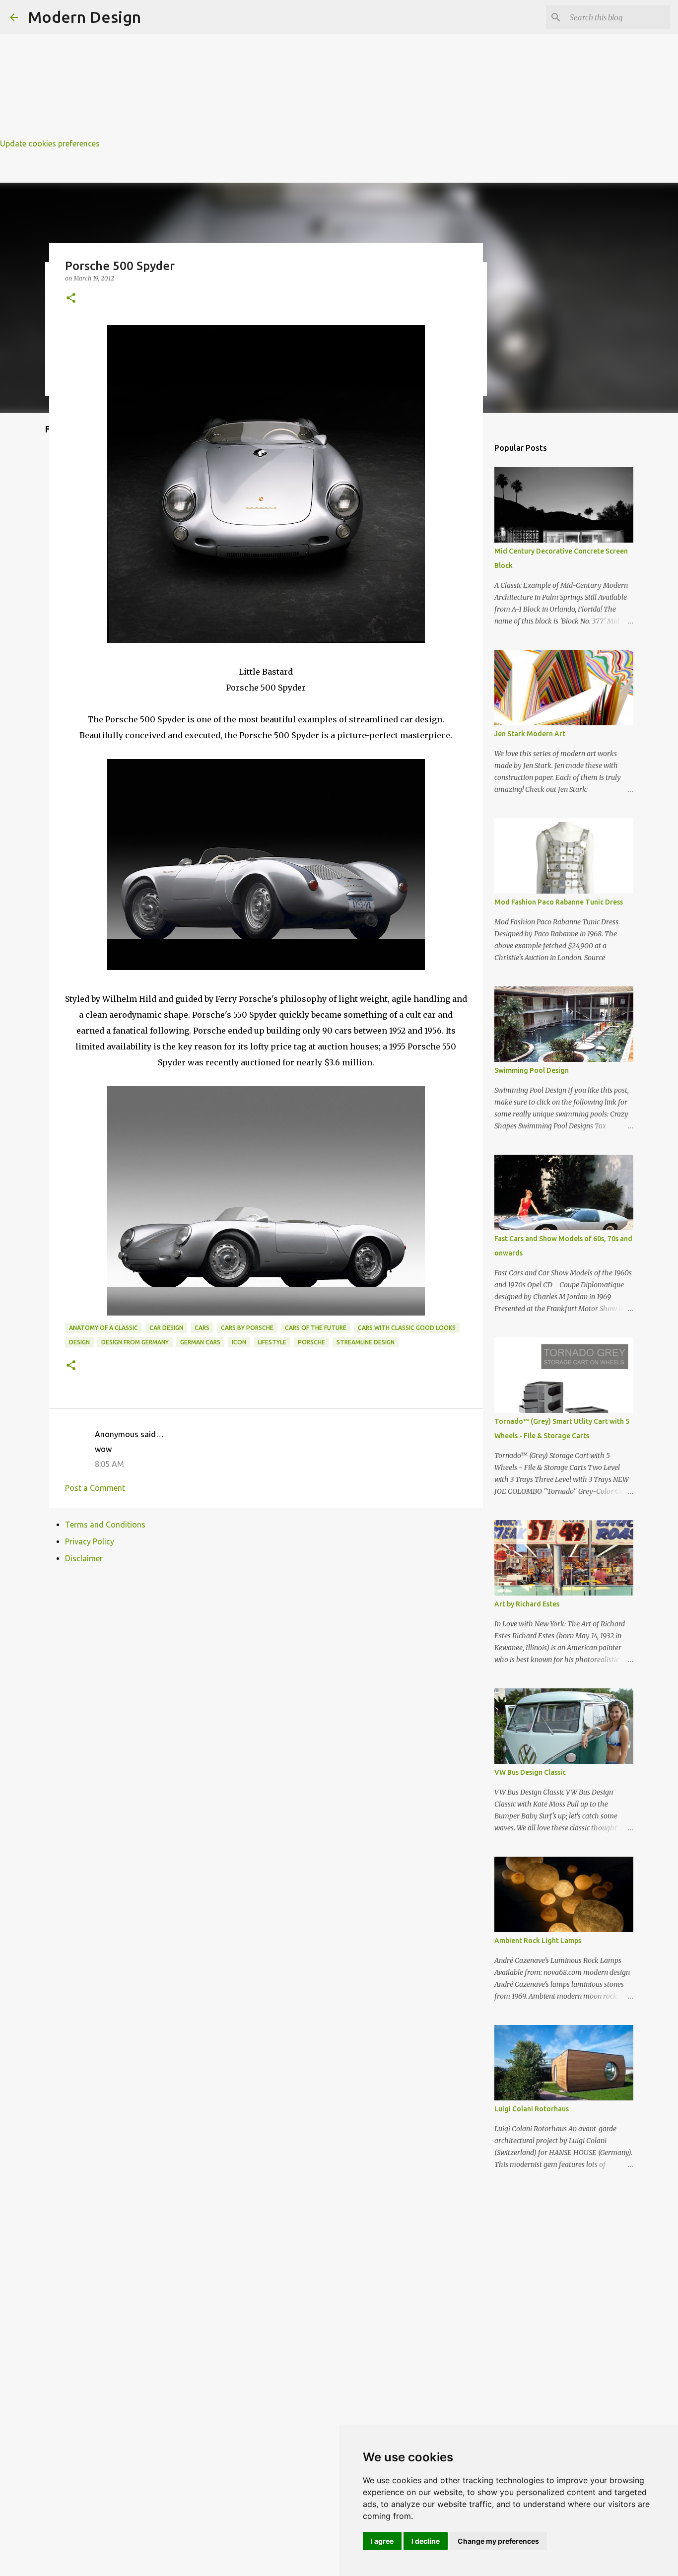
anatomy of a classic (103, 1328)
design (79, 1342)
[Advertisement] (298, 70)
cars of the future (316, 1328)
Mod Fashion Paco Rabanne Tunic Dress (559, 902)
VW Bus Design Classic (530, 1772)
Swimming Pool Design (532, 1070)
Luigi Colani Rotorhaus (532, 2109)
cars (202, 1328)
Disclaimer (84, 1558)
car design (166, 1328)
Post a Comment (95, 1488)
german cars (200, 1342)
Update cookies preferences (50, 143)
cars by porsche (247, 1328)
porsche (311, 1342)
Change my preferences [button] (498, 2541)
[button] (71, 299)
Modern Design (84, 17)
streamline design (366, 1342)
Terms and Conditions (105, 1525)
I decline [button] (426, 2541)
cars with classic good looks (407, 1328)
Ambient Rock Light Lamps (538, 1941)
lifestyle (272, 1342)
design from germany (135, 1342)
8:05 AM (109, 1464)
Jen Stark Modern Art (530, 734)
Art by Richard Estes (527, 1604)
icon (239, 1342)
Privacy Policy (90, 1541)
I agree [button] (382, 2541)
